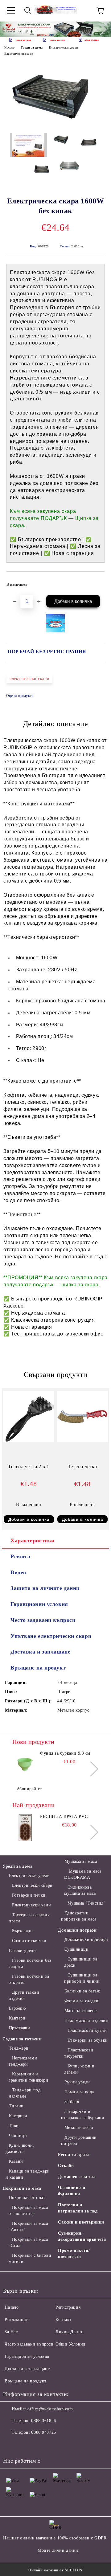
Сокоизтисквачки (29, 1941)
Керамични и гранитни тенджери (29, 2077)
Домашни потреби (77, 1930)
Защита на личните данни (45, 1588)
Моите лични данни (58, 2550)
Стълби (66, 2166)
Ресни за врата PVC (64, 1817)
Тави (14, 2126)
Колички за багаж (82, 1991)
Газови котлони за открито (29, 1979)
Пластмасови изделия (86, 2021)
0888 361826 (43, 2421)
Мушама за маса (81, 1861)
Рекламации (17, 2320)
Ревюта (20, 1556)
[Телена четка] (82, 1441)
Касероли (18, 2116)
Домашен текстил (77, 2177)
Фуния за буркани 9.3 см (65, 1753)
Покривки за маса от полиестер (28, 2210)
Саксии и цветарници (81, 2222)
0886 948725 (43, 2432)
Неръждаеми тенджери (23, 2061)
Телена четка (82, 1467)
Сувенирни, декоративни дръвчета (82, 2236)
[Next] (101, 29)
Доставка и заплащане (40, 1652)
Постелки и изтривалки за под (78, 2208)
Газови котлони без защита (30, 1963)
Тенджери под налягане (25, 2093)
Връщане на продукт (38, 1668)
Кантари (17, 2018)
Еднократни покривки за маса (79, 1916)
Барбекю (17, 2008)
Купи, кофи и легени (79, 2069)
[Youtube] (52, 2445)
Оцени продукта (20, 696)
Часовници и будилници (72, 2191)
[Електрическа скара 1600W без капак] (55, 123)
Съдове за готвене (22, 2039)
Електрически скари (19, 54)
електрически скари (29, 679)
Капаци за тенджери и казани (28, 2174)
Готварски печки (29, 1895)
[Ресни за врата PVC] (25, 1827)
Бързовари (23, 1931)
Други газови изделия (24, 1995)
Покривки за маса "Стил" (28, 2242)
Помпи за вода (79, 2092)
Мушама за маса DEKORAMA (83, 1874)
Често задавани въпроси (43, 1620)
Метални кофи (79, 2128)
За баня (72, 2102)
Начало (9, 47)
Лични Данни (70, 2332)
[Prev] (10, 29)
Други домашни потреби (79, 2140)
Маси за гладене (81, 2011)
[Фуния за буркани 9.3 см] (25, 1764)
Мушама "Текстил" (87, 1903)
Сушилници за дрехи (81, 1962)
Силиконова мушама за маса (80, 1890)
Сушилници (77, 1949)
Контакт (64, 2320)
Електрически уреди (64, 47)
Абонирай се (29, 1789)
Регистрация (68, 2307)
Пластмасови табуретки (79, 2053)
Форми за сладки (82, 2001)
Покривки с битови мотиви (30, 2258)
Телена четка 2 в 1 (29, 1467)
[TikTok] (65, 2445)
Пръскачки (20, 2028)
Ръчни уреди (77, 2082)
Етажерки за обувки (88, 2040)
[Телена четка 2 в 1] (29, 1441)
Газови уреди (22, 1951)
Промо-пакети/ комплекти (74, 2254)
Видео (18, 1572)
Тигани (16, 2106)
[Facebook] (11, 2445)
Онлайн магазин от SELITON (55, 2570)
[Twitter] (25, 2445)
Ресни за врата (74, 2155)
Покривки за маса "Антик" (28, 2226)
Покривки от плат (27, 2198)
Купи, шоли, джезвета (20, 2148)
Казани (16, 2161)
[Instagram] (38, 2445)
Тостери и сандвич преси (29, 1918)
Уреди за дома (32, 47)
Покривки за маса (22, 2188)
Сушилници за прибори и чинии (82, 1978)
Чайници (18, 2136)
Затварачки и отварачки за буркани (83, 2115)
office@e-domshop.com (50, 2409)
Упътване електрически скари (51, 1636)
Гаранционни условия (39, 1604)
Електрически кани (31, 1905)
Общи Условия (70, 2344)
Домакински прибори (86, 1939)
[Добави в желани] (96, 582)
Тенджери (19, 2048)
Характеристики (33, 1540)
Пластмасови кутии (87, 2030)
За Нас (11, 2332)
